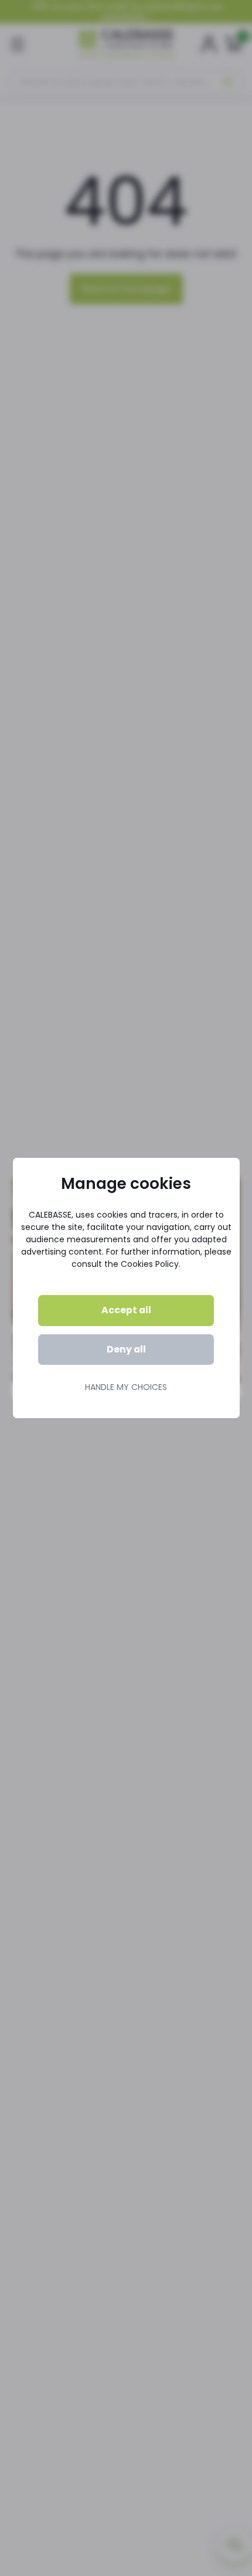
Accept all (126, 1310)
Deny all (126, 1349)
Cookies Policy (150, 1264)
